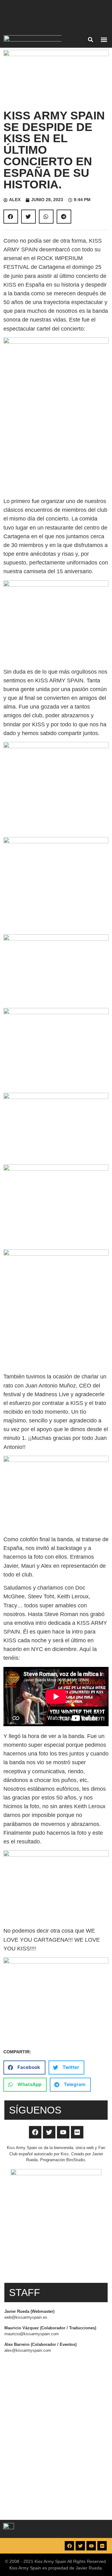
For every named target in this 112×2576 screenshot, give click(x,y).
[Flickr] (77, 2132)
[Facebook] (35, 2132)
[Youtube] (63, 2132)
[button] (91, 40)
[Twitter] (49, 2132)
